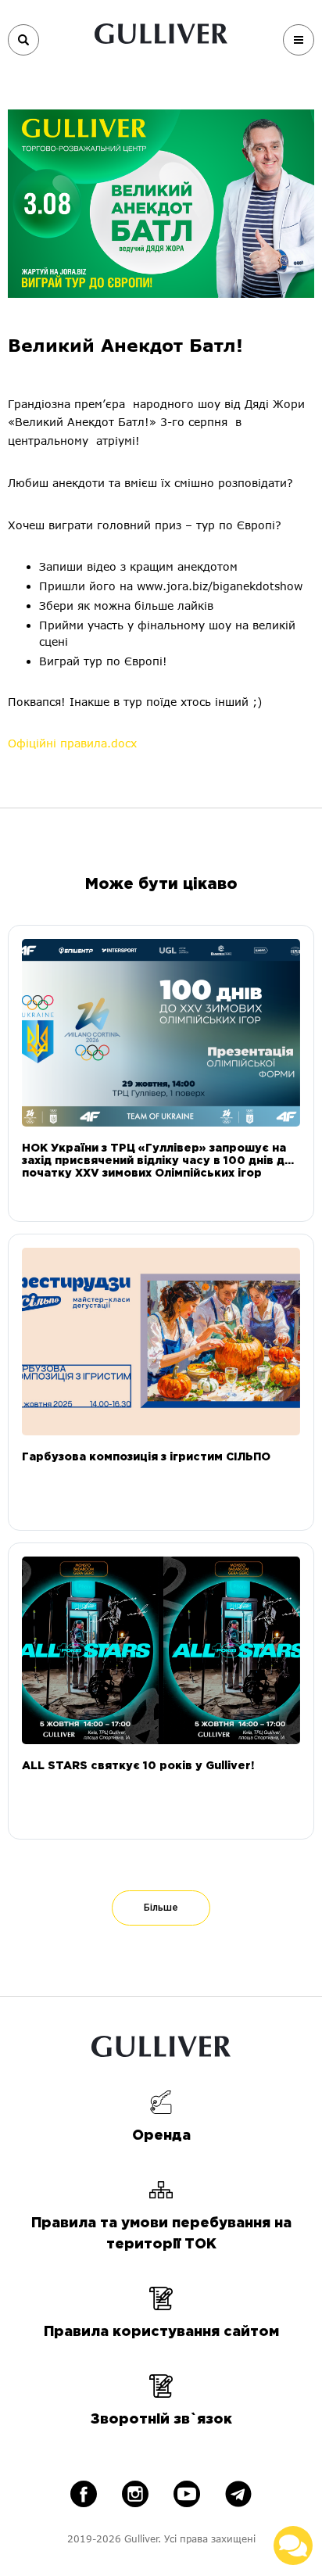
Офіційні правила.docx (72, 743)
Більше (161, 1908)
